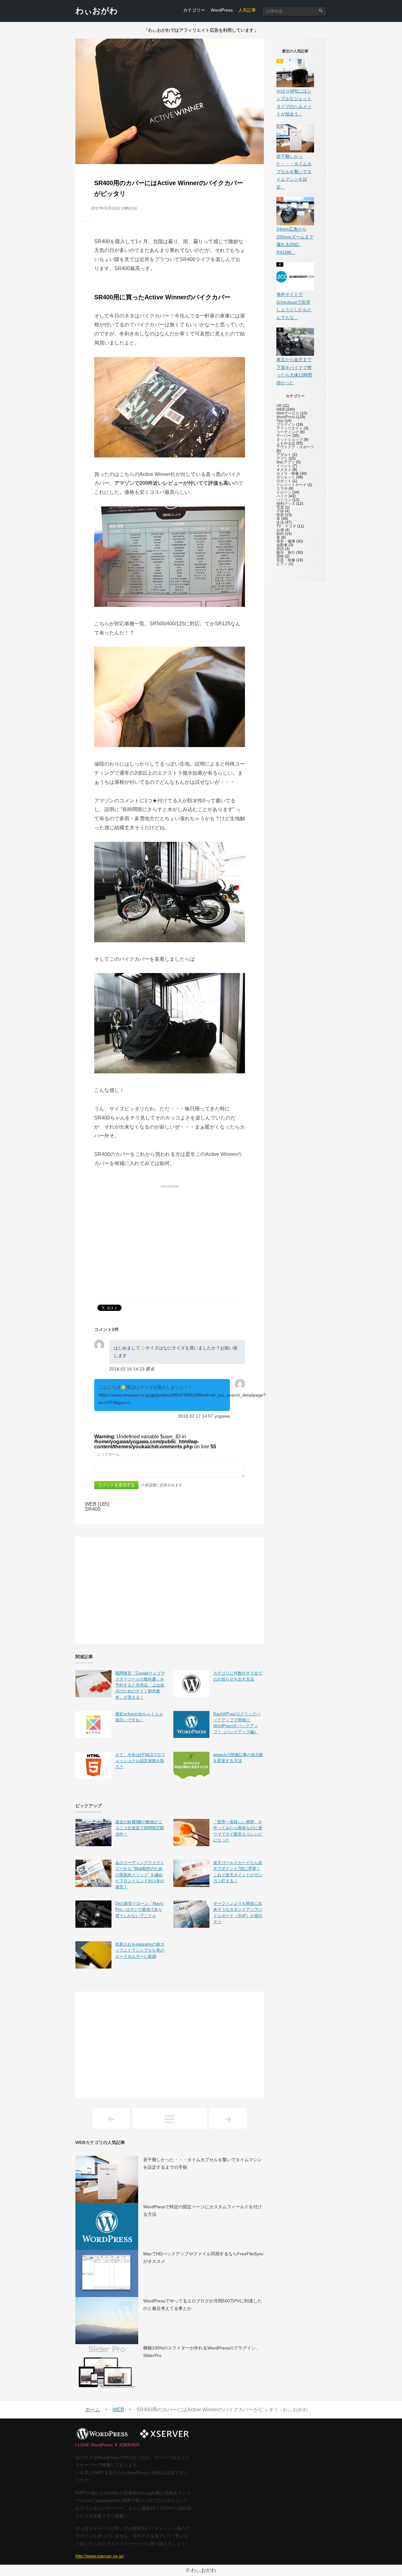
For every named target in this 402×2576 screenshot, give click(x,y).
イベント (284, 466)
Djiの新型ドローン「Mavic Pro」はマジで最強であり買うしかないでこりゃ (139, 1909)
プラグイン (286, 425)
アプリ (282, 458)
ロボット (284, 481)
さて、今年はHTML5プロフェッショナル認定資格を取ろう (140, 1761)
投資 (280, 515)
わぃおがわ (97, 11)
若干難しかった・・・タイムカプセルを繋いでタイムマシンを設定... (294, 172)
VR (279, 406)
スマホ (282, 489)
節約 (280, 534)
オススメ (284, 470)
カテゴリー (194, 10)
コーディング (288, 432)
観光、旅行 (286, 553)
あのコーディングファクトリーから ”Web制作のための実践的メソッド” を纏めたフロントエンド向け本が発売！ (140, 1875)
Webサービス (288, 413)
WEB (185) (97, 1504)
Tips (280, 421)
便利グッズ (286, 504)
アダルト (284, 455)
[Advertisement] (170, 1234)
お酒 (280, 530)
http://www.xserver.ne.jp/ (100, 2556)
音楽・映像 (286, 560)
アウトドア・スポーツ (295, 447)
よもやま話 (286, 443)
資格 (280, 556)
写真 (280, 507)
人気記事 (247, 10)
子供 (280, 511)
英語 (280, 549)
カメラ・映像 (288, 473)
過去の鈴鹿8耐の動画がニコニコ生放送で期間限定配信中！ (140, 1828)
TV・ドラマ (286, 526)
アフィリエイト (290, 428)
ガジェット (286, 477)
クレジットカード (291, 485)
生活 (280, 522)
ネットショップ (290, 440)
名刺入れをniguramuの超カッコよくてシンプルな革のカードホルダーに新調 (140, 1950)
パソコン (284, 500)
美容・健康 (286, 541)
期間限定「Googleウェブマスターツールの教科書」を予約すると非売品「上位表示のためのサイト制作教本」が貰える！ (140, 1685)
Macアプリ (286, 462)
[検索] (321, 11)
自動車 (282, 545)
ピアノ (282, 564)
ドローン (284, 492)
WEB (281, 409)
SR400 (93, 1509)
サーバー (284, 436)
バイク (282, 496)
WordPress (222, 10)
